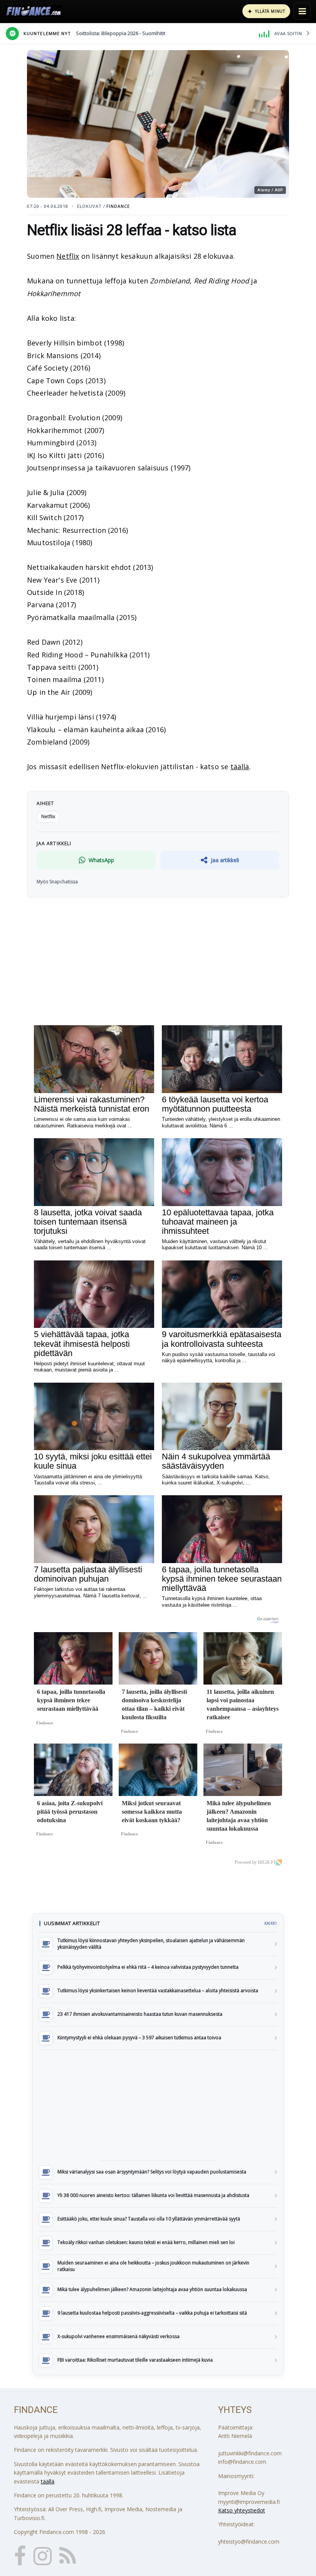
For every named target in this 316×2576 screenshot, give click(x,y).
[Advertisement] (158, 2105)
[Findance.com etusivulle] (34, 11)
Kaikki (271, 1923)
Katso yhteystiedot (242, 2510)
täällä (240, 767)
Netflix (68, 256)
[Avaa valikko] (302, 11)
